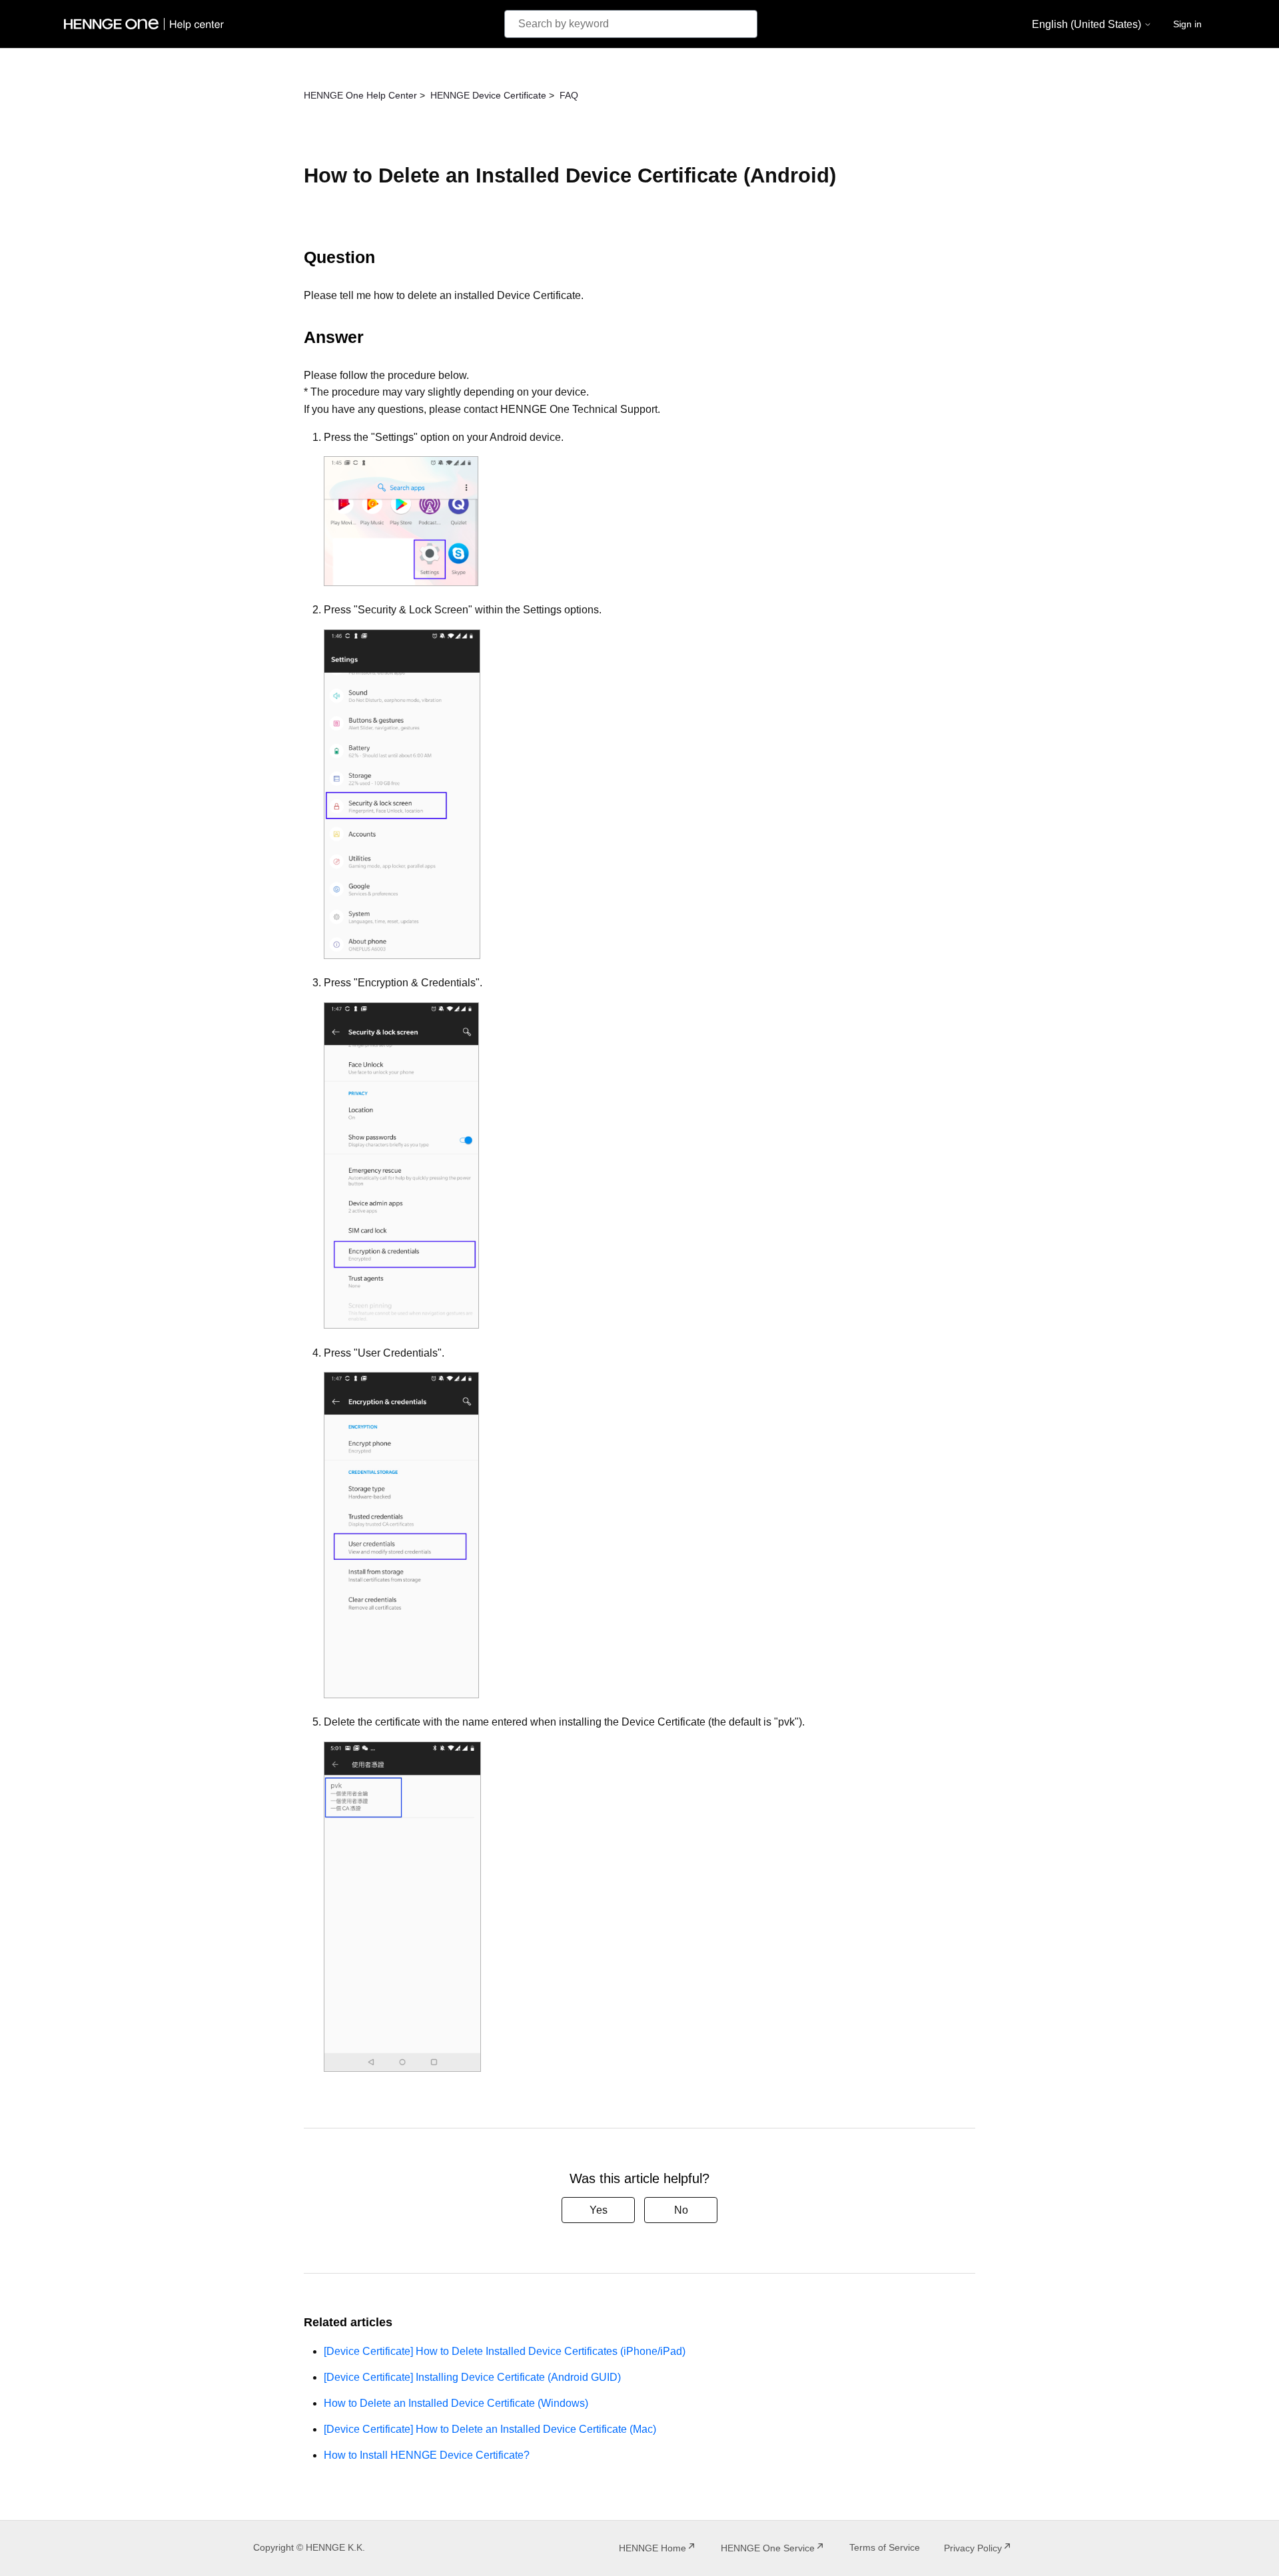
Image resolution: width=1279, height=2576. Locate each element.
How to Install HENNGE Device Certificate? (427, 2455)
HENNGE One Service (768, 2548)
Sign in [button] (1187, 24)
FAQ (569, 95)
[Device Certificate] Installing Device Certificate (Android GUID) (472, 2377)
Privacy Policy (973, 2548)
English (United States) (1088, 24)
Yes (599, 2210)
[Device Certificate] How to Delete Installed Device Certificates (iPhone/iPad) (505, 2351)
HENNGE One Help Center (360, 95)
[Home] (147, 24)
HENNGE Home (652, 2548)
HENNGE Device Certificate (488, 95)
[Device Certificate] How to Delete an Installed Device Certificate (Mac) (490, 2429)
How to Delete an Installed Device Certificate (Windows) (456, 2403)
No (681, 2210)
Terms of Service (885, 2547)
